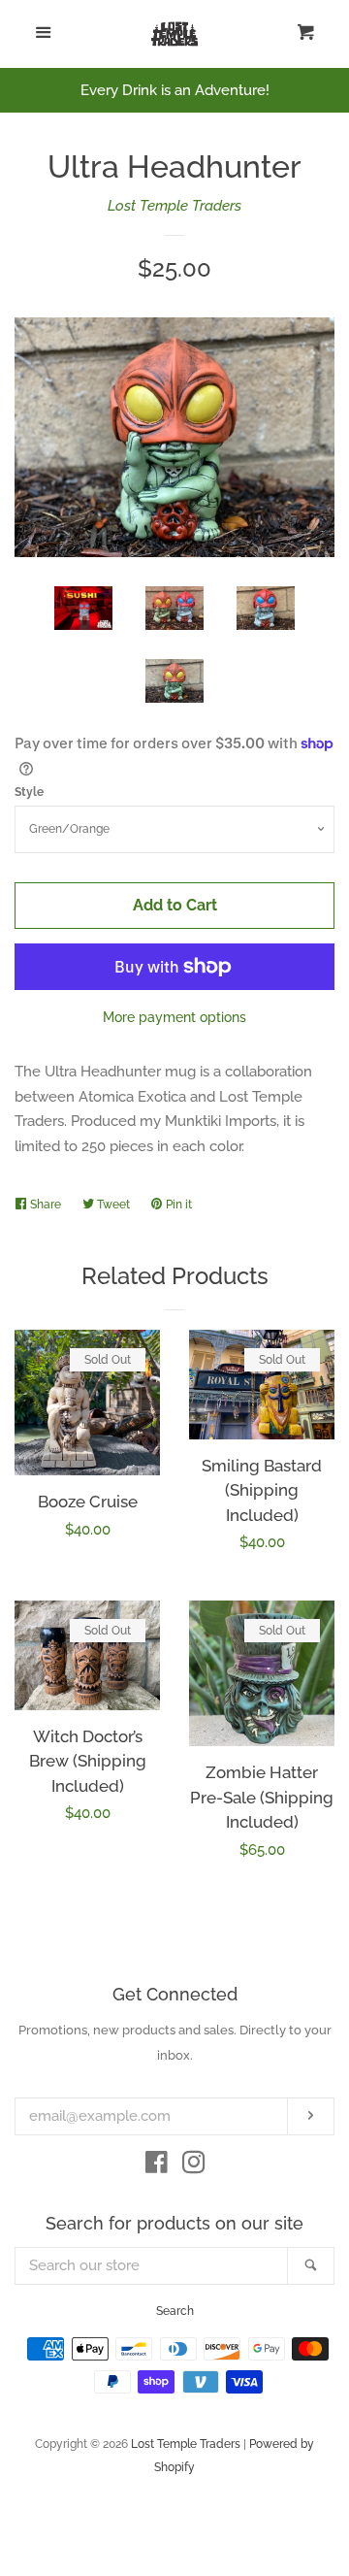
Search (175, 2311)
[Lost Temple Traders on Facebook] (157, 2166)
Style (29, 792)
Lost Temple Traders (174, 206)
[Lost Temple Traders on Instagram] (194, 2166)
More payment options (174, 1017)
